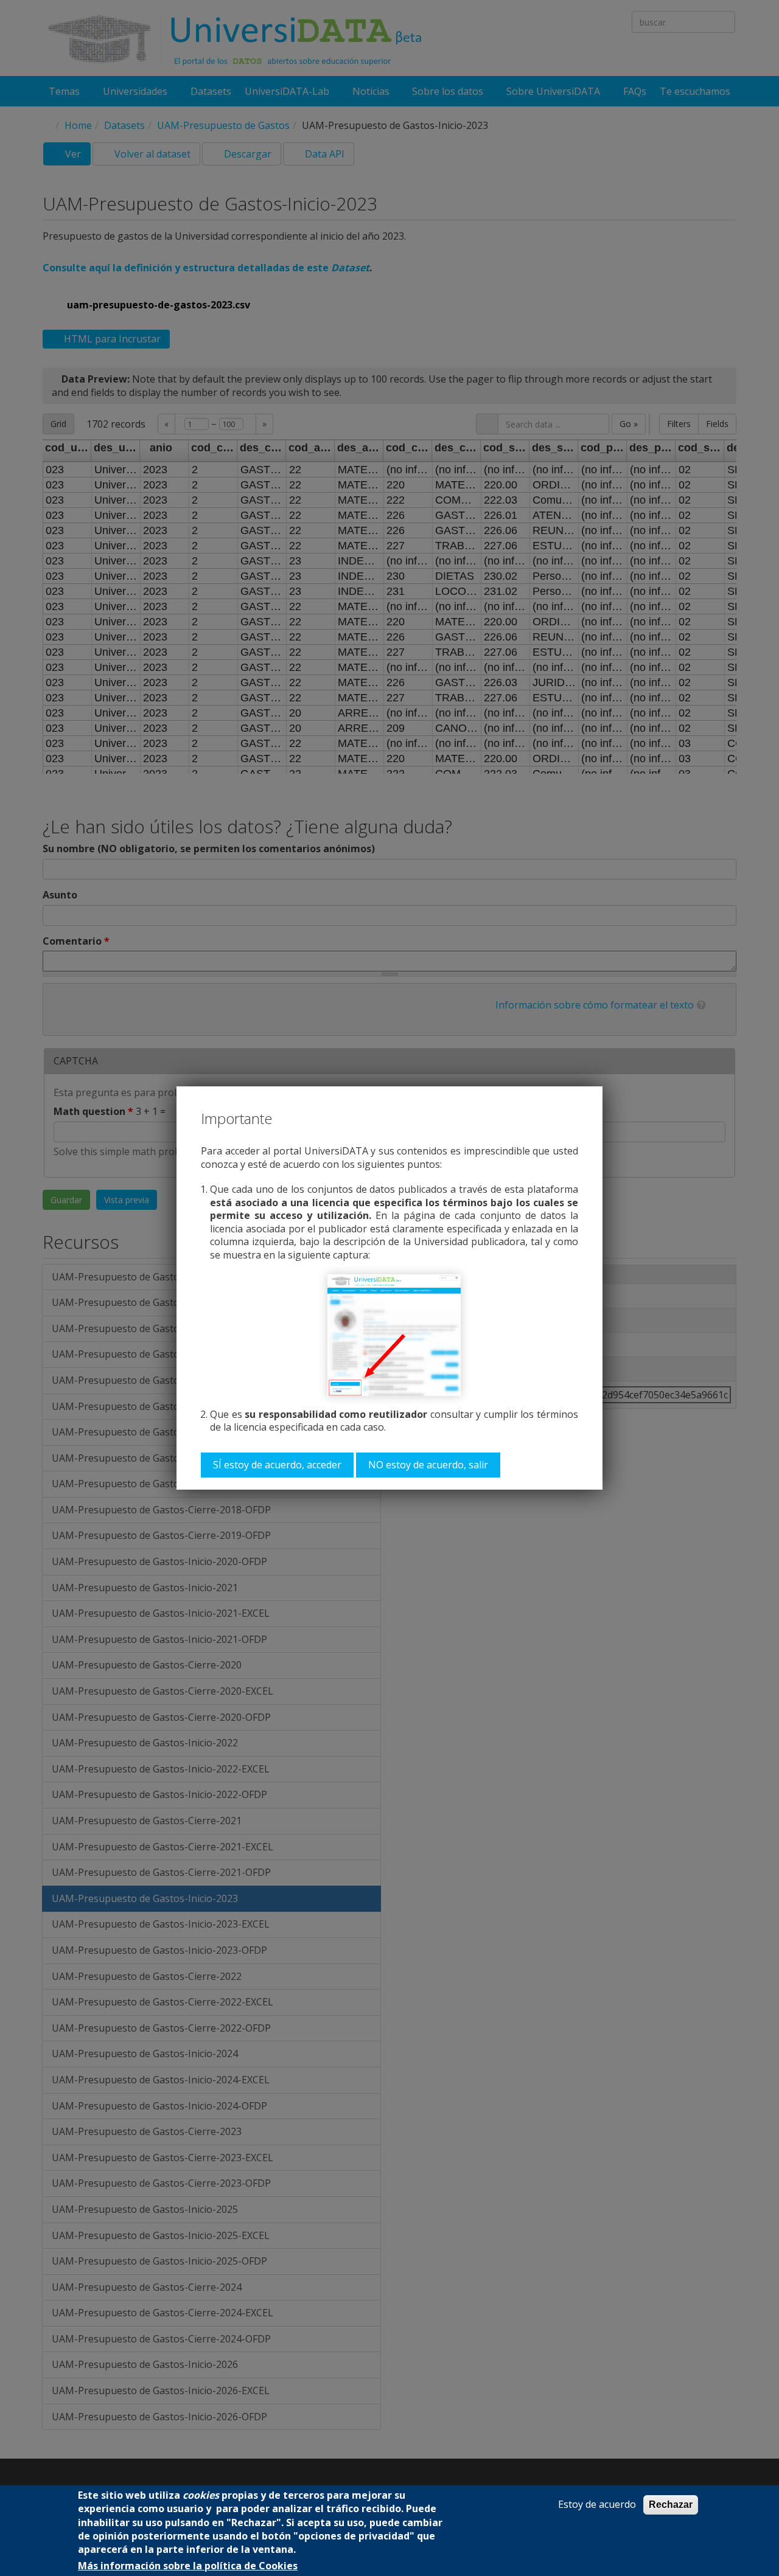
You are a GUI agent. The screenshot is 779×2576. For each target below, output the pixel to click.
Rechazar (671, 2505)
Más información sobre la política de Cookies (188, 2566)
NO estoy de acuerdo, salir (428, 1465)
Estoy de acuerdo (597, 2505)
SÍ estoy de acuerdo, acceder (277, 1465)
